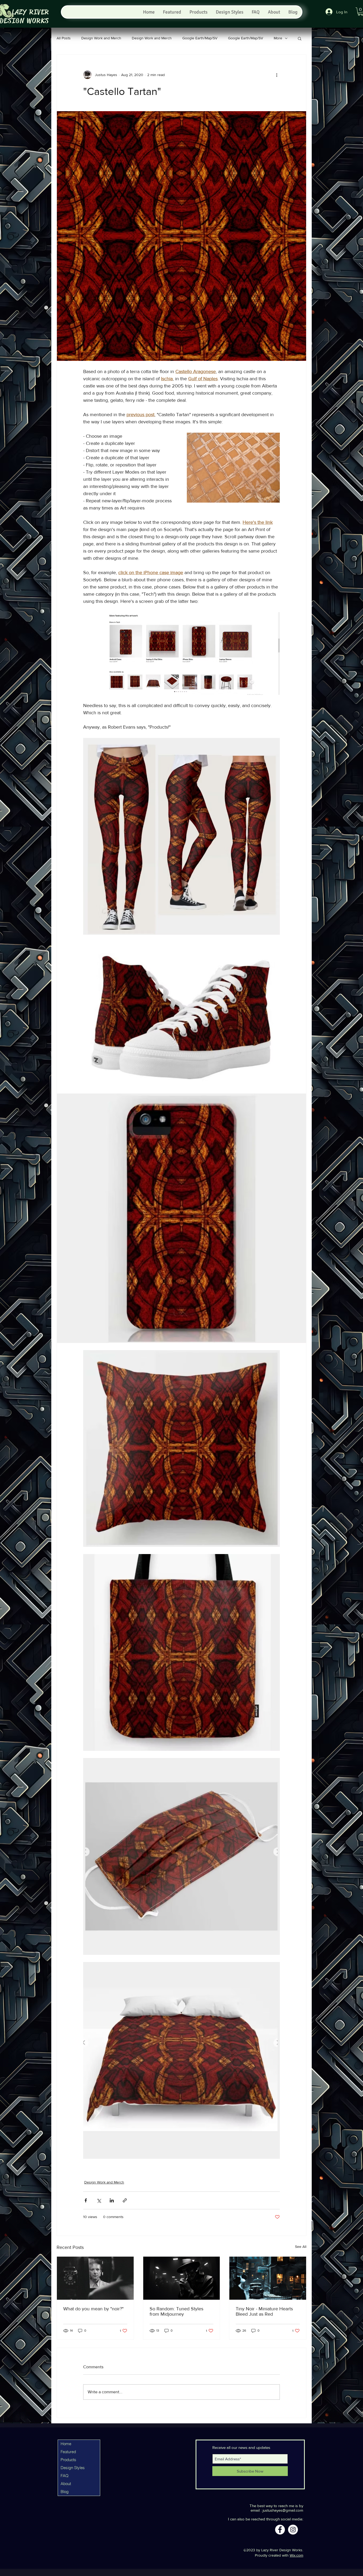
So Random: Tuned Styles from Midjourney (176, 2311)
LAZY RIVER (30, 12)
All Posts (64, 38)
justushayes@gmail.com (283, 2510)
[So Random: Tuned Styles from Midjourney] (182, 2278)
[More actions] (277, 75)
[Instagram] (293, 2530)
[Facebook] (280, 2530)
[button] (300, 38)
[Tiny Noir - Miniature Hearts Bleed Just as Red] (268, 2278)
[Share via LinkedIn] (112, 2200)
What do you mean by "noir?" (93, 2309)
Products (68, 2460)
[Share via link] (125, 2200)
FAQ (65, 2476)
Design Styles (73, 2468)
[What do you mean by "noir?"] (95, 2278)
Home (66, 2444)
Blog (65, 2492)
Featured (68, 2452)
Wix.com (296, 2555)
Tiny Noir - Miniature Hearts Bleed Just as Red (264, 2311)
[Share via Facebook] (86, 2200)
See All (301, 2247)
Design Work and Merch (101, 38)
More (278, 38)
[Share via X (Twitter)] (99, 2200)
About (66, 2484)
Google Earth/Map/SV (200, 38)
